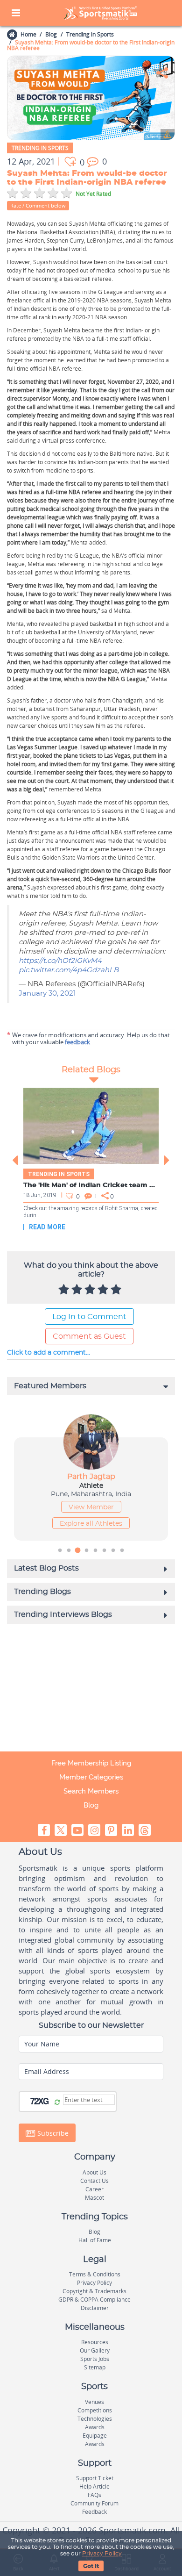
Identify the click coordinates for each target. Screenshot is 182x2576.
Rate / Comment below (38, 205)
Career (94, 2189)
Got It (91, 2566)
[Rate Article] (117, 1290)
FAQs (94, 2495)
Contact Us (94, 2181)
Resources (95, 2342)
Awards (95, 2427)
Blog (51, 34)
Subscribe (52, 2133)
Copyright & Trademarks (94, 2291)
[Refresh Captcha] (57, 2102)
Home (28, 34)
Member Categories (91, 1777)
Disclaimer (95, 2308)
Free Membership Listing (91, 1763)
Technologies (95, 2419)
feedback (77, 1042)
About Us (94, 2172)
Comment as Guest (89, 1336)
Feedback (94, 2512)
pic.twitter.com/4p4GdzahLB (69, 970)
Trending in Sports (90, 34)
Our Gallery (95, 2350)
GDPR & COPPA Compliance (94, 2300)
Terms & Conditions (95, 2274)
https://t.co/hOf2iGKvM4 (60, 961)
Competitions (95, 2410)
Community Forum (94, 2503)
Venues (94, 2402)
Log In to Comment (89, 1317)
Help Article (94, 2486)
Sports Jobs (95, 2359)
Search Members (91, 1791)
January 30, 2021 (47, 994)
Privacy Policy (102, 2554)
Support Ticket (95, 2478)
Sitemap (95, 2367)
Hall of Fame (95, 2240)
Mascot (94, 2198)
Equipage (95, 2436)
